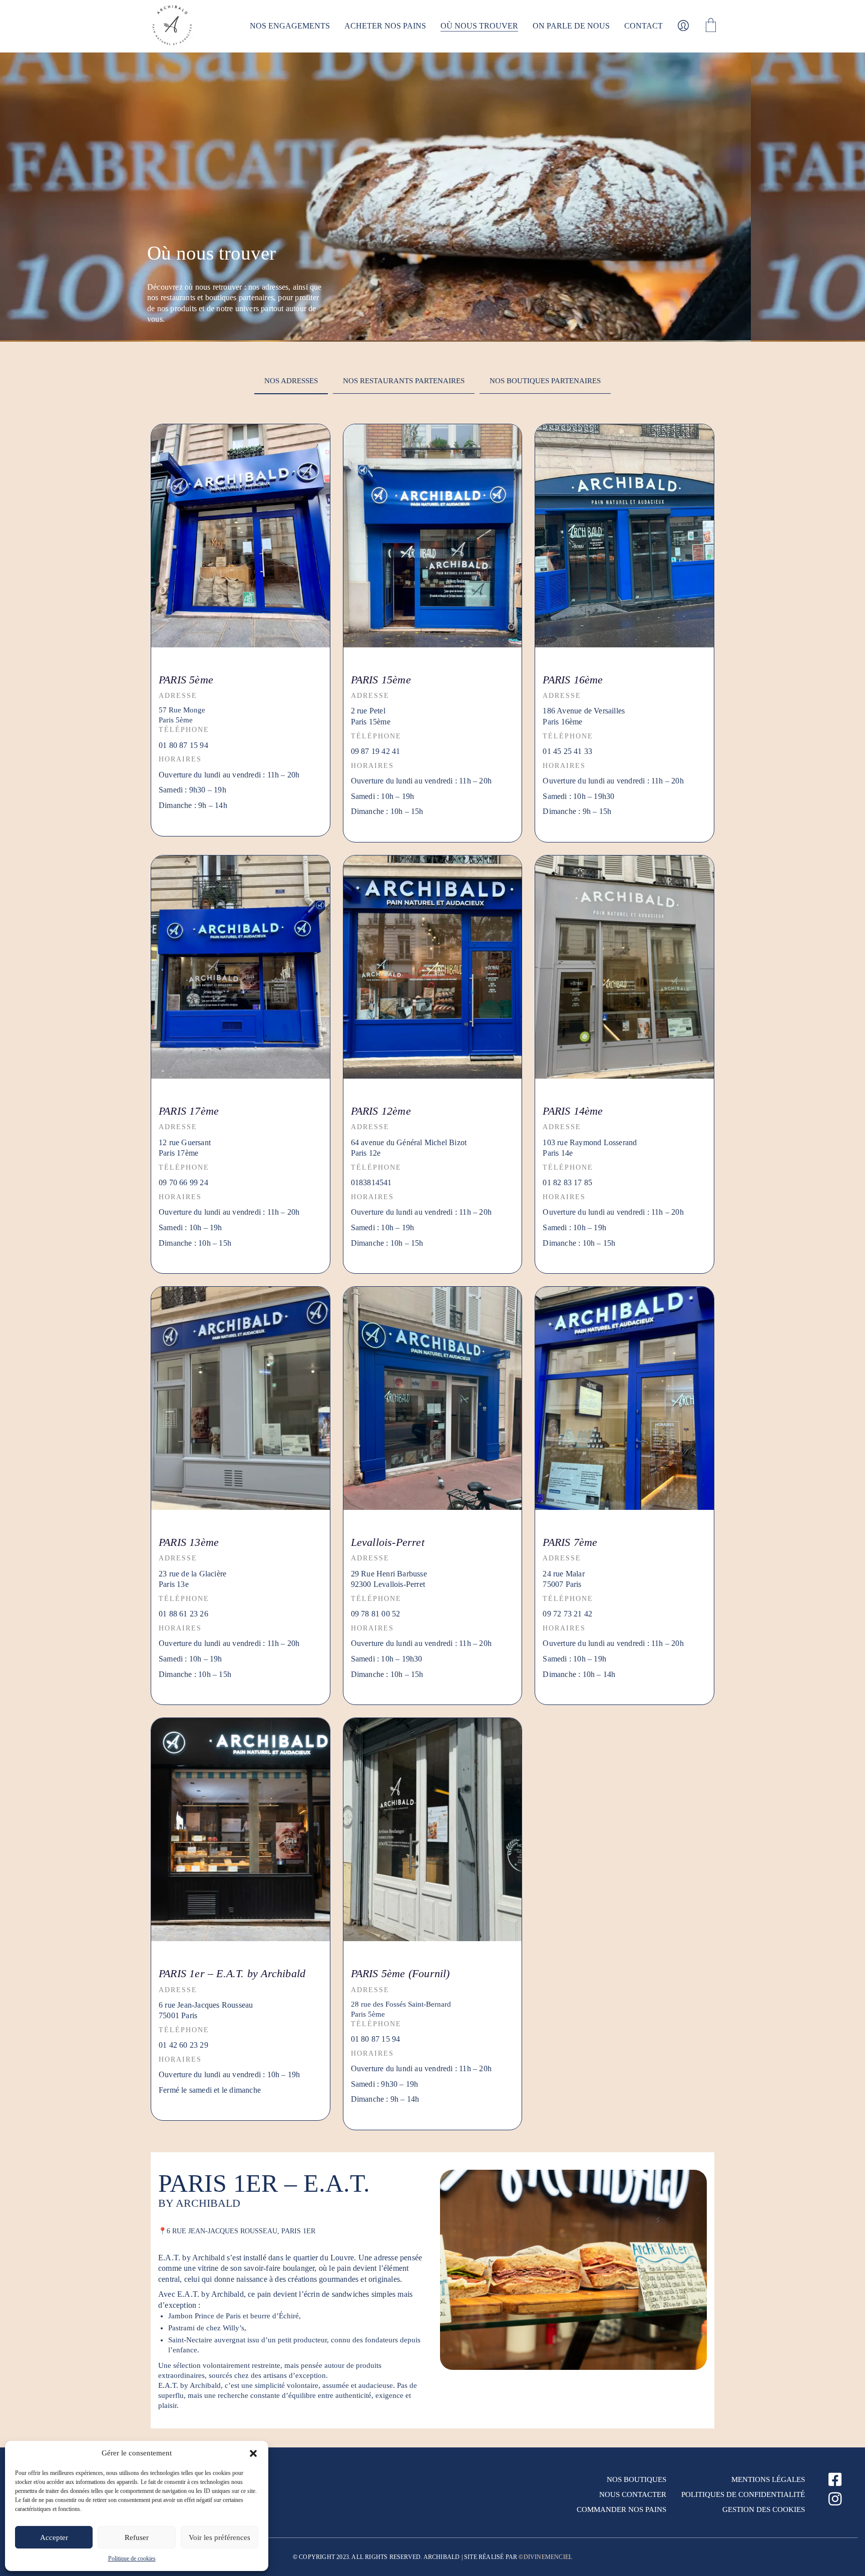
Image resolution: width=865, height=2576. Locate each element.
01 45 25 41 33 (567, 751)
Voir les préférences (220, 2537)
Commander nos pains (621, 2509)
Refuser (137, 2537)
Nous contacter (633, 2494)
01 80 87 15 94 (183, 745)
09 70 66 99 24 (183, 1182)
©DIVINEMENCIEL (545, 2557)
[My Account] (683, 26)
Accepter (54, 2537)
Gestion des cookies (764, 2509)
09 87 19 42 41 (376, 751)
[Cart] (711, 26)
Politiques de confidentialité (743, 2494)
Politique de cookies (132, 2558)
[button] (253, 2453)
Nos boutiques (636, 2479)
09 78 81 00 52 (376, 1614)
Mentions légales (768, 2479)
